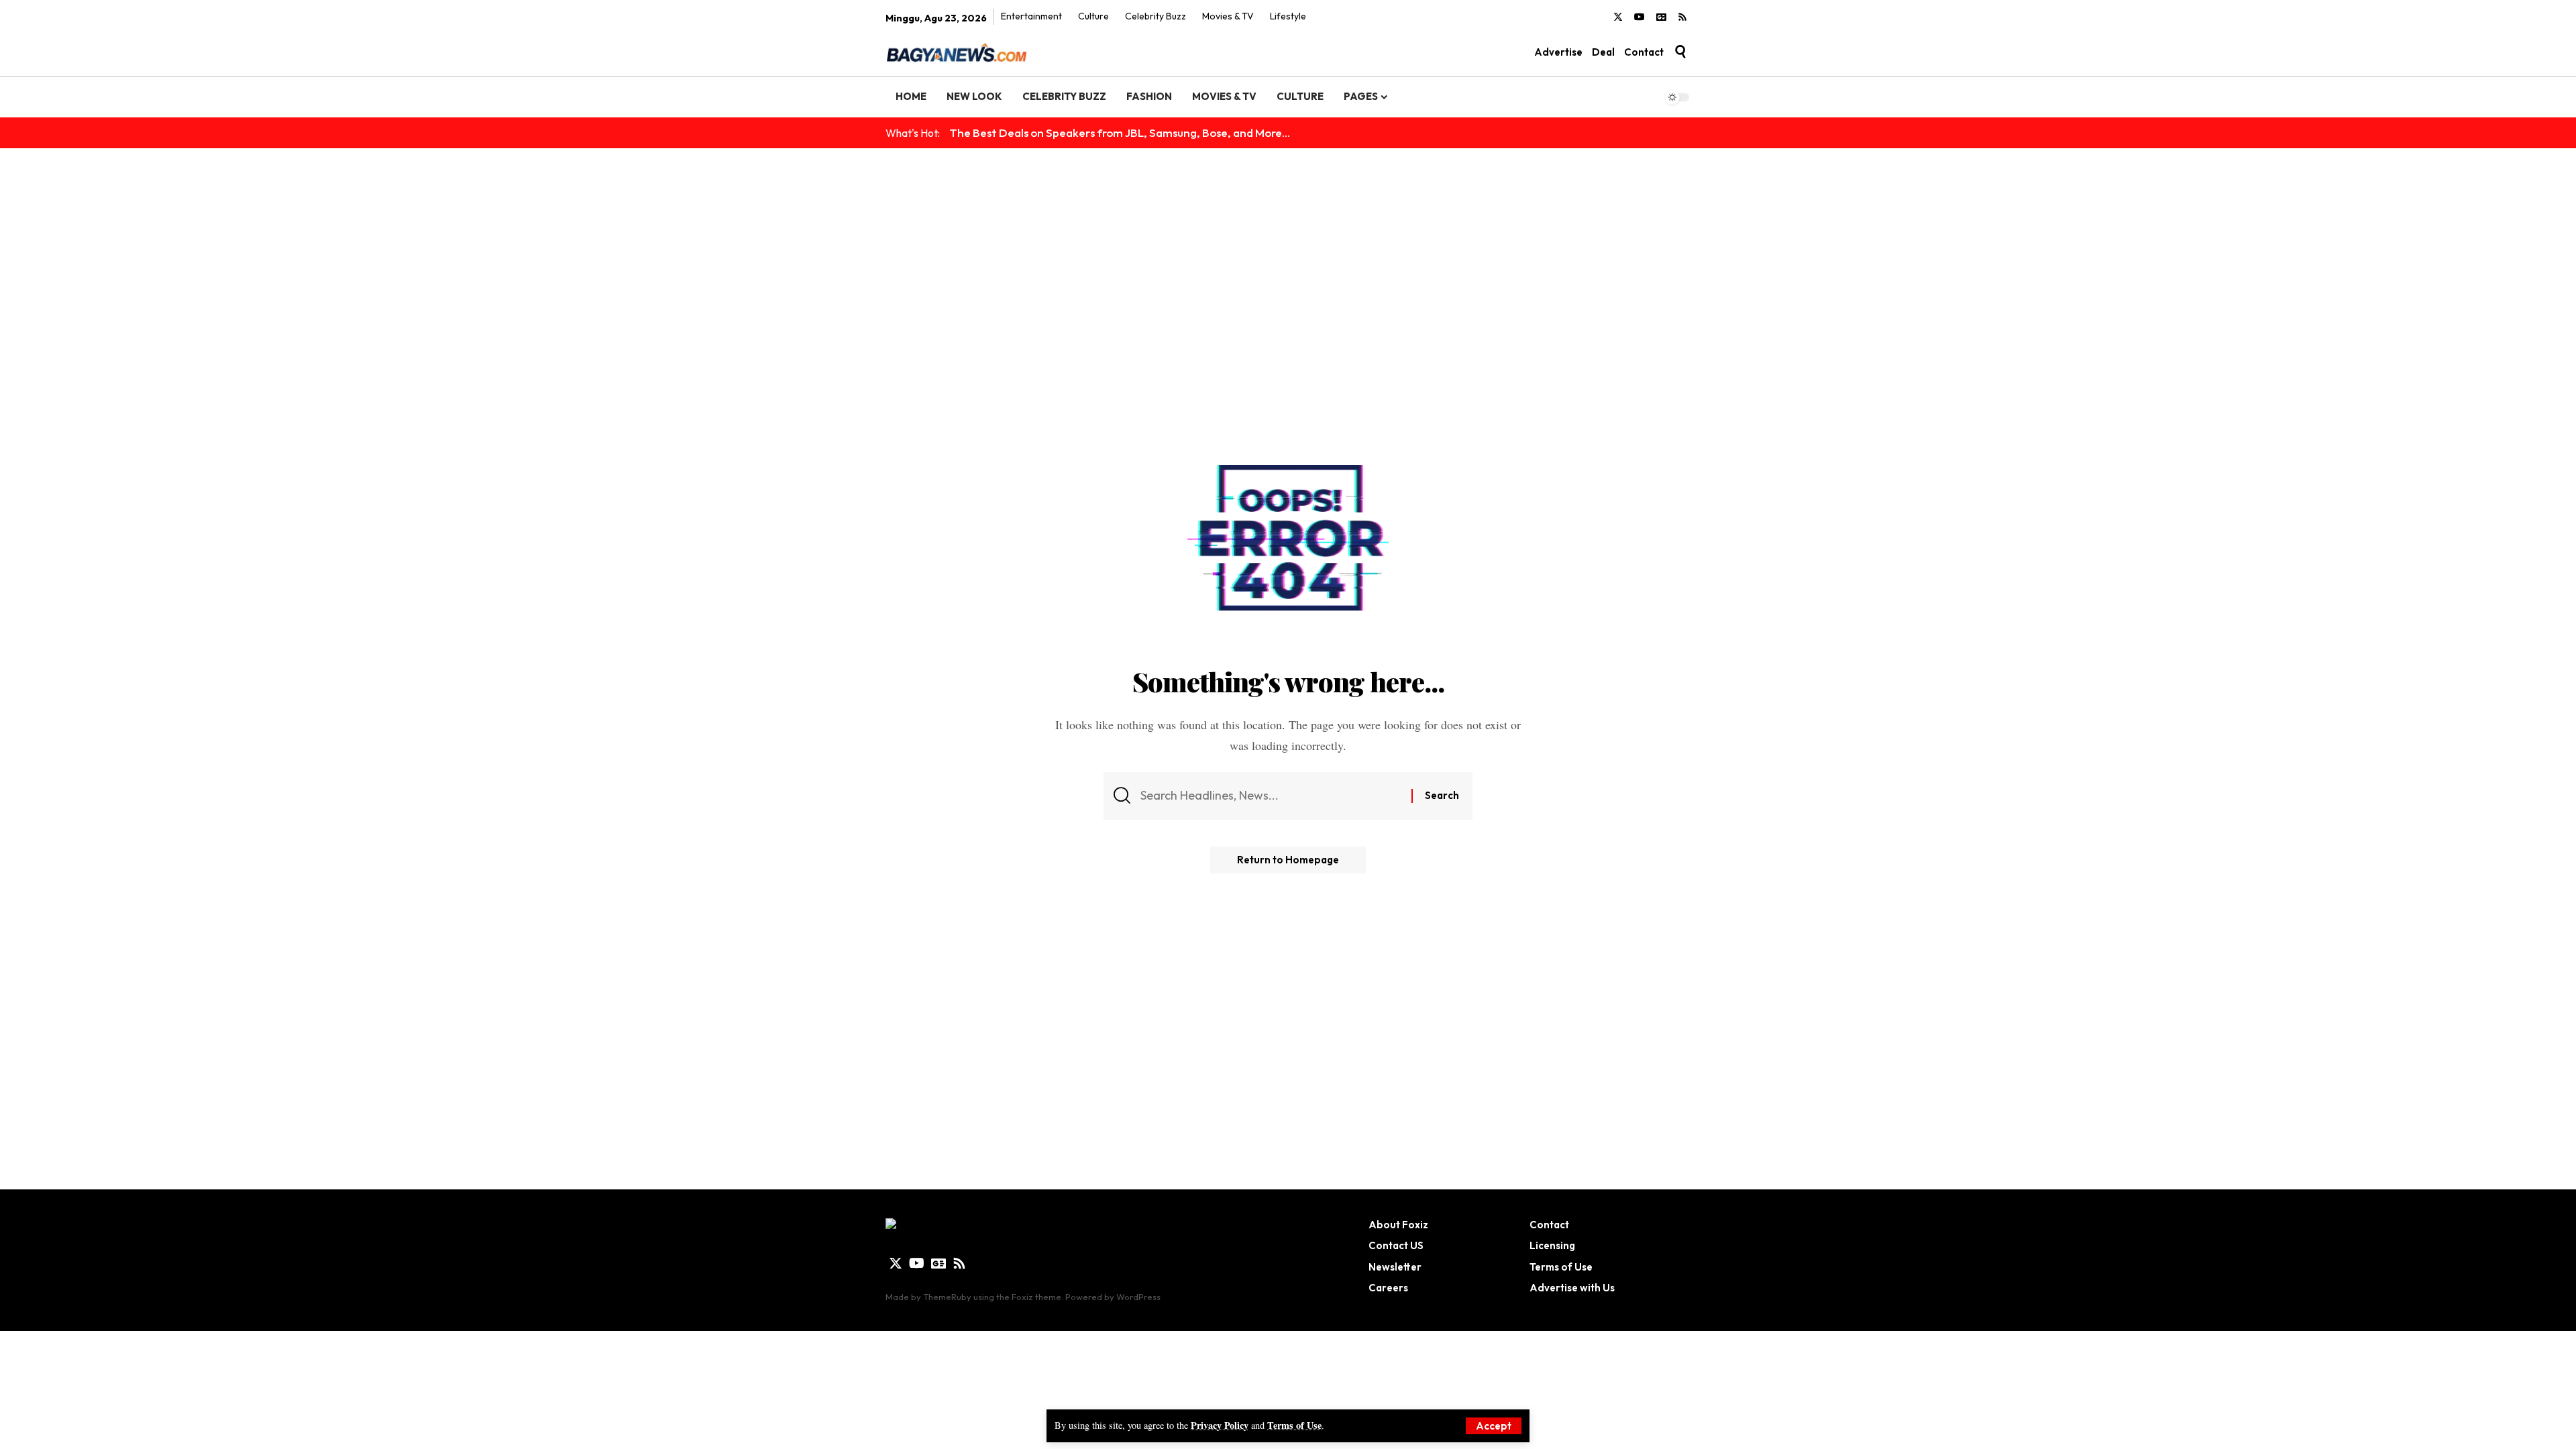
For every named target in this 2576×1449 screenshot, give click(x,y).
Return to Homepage (1288, 860)
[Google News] (1661, 17)
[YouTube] (1640, 17)
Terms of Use (1294, 1425)
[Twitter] (1618, 17)
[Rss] (1682, 17)
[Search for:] (1271, 796)
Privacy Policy (1220, 1425)
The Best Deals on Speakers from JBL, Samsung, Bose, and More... (1120, 132)
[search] (1680, 52)
